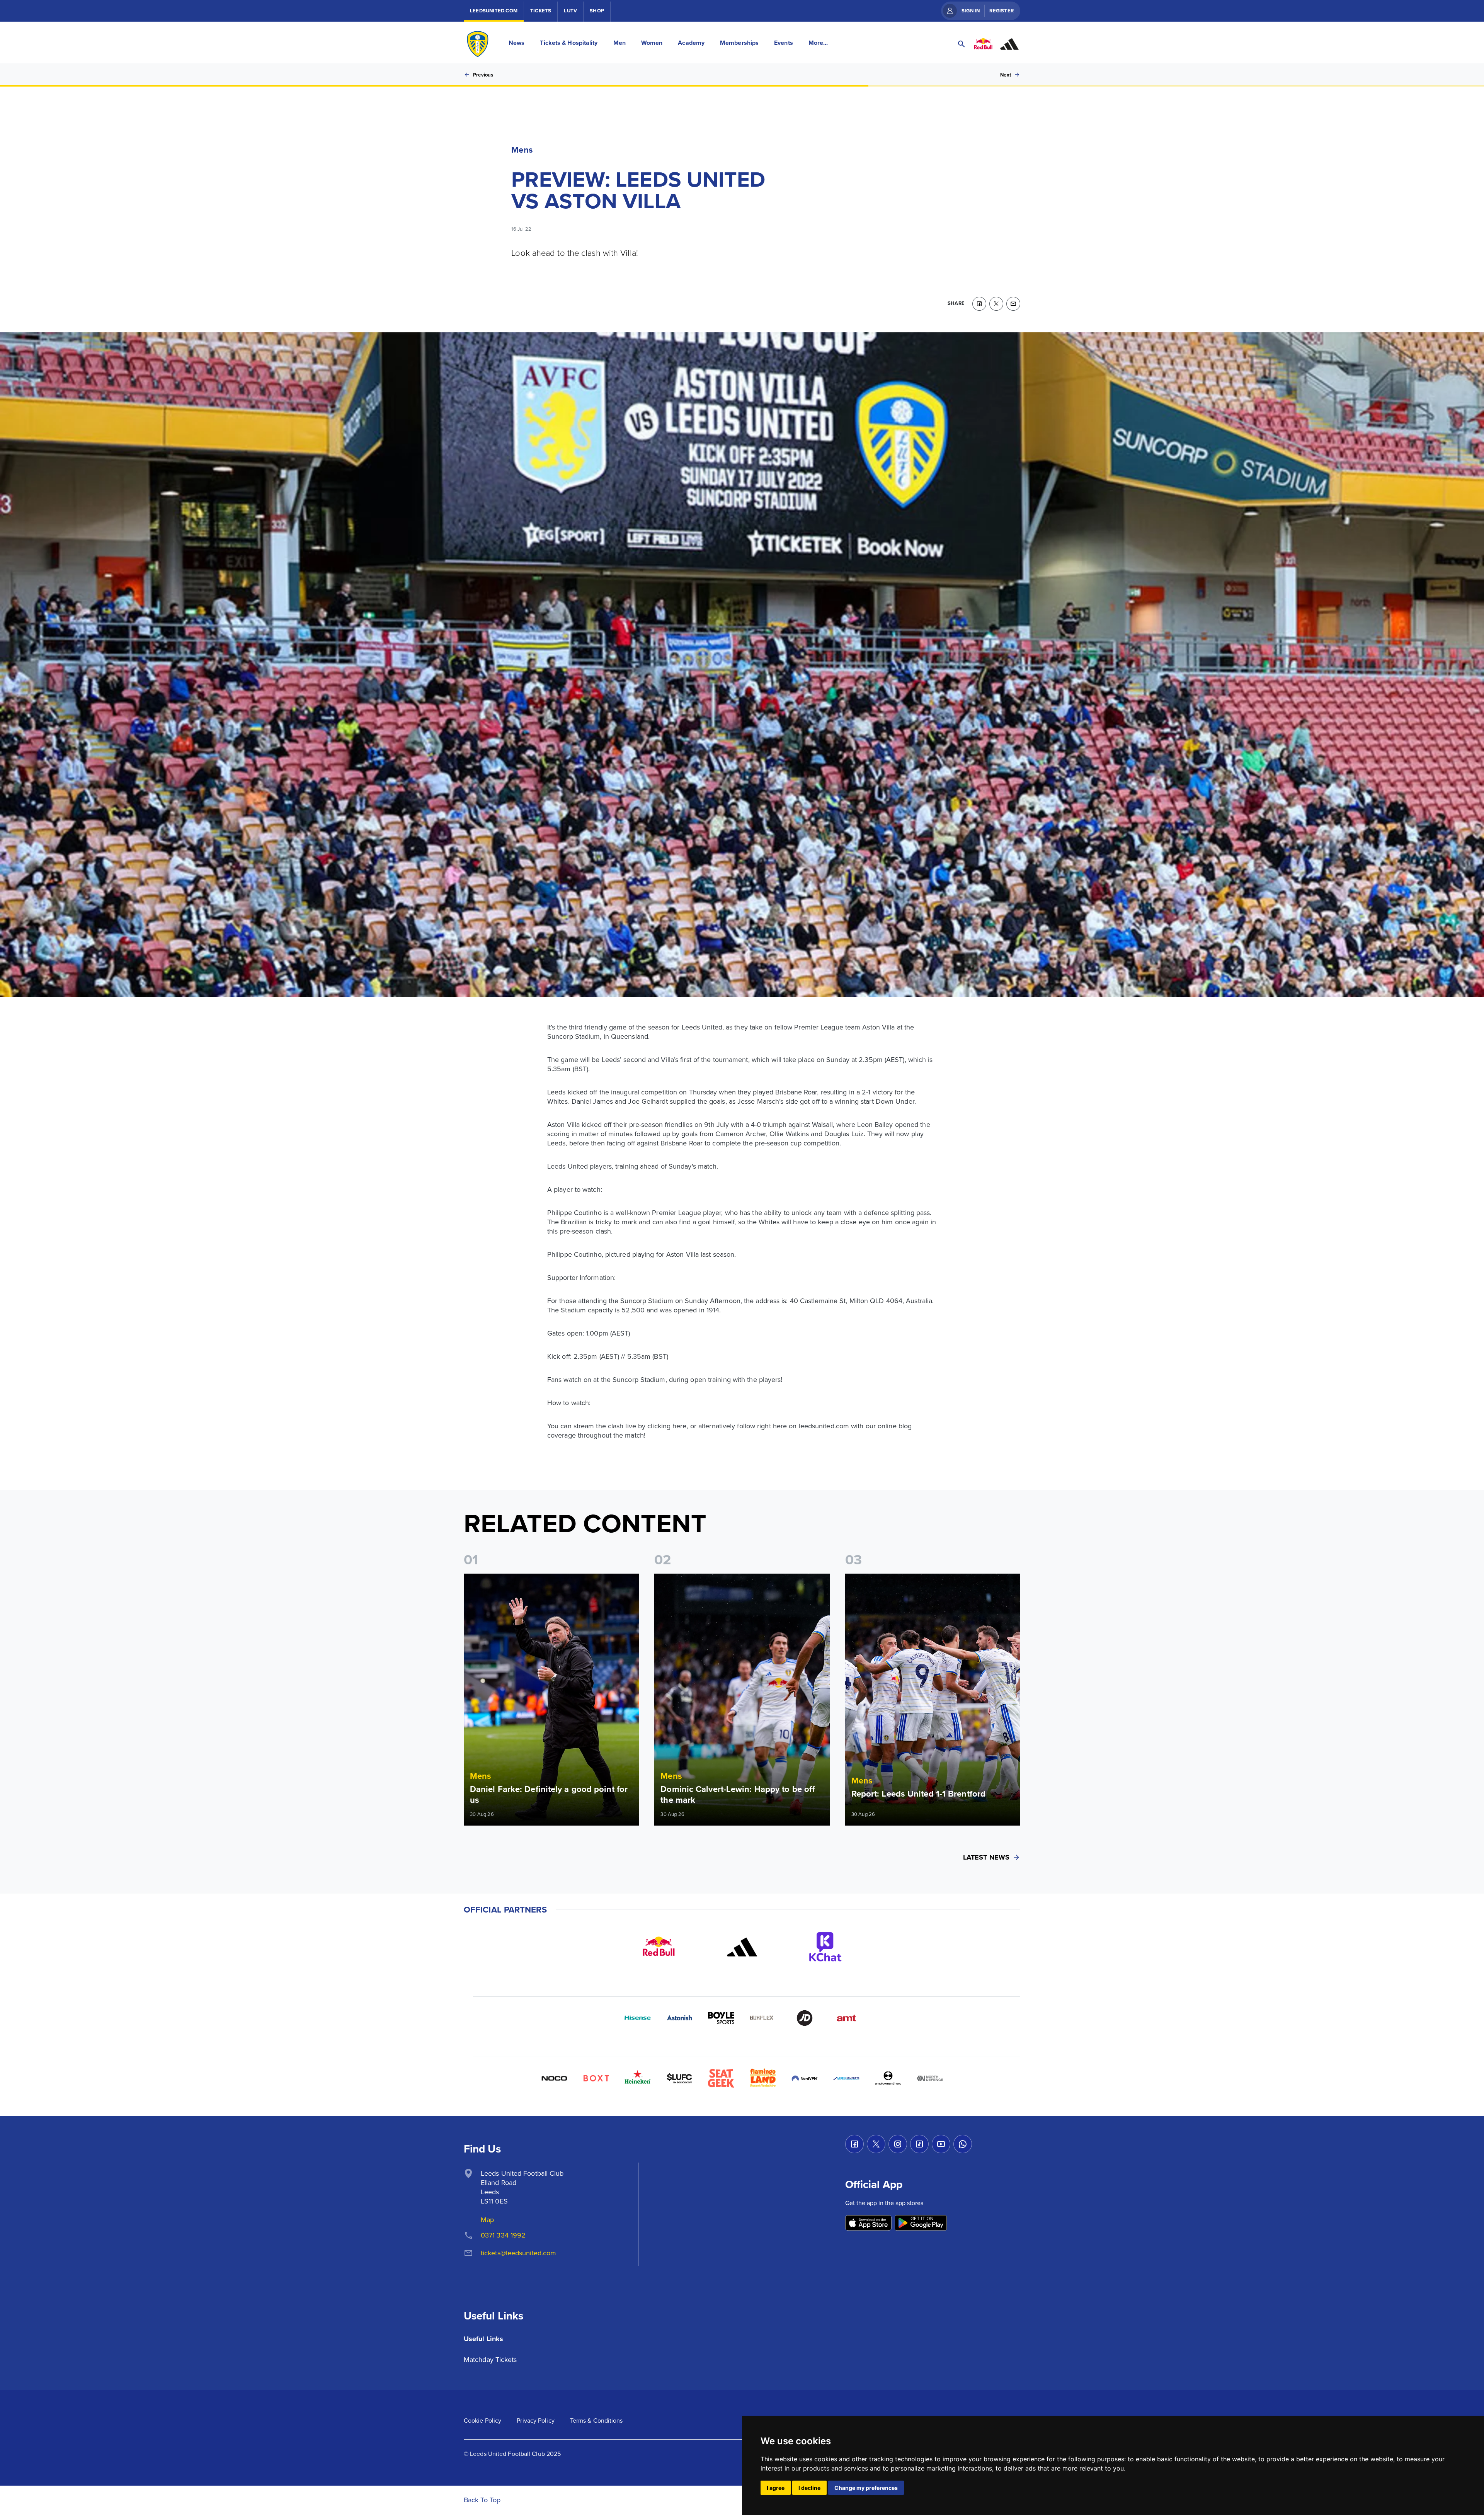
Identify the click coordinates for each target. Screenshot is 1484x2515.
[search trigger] (962, 44)
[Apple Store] (868, 2223)
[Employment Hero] (888, 2078)
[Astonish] (679, 2018)
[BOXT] (596, 2078)
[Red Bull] (659, 1947)
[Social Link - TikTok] (919, 2144)
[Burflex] (763, 2018)
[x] (996, 304)
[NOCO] (554, 2078)
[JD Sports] (805, 2018)
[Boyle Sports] (721, 2018)
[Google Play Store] (921, 2223)
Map (487, 2220)
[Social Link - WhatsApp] (963, 2144)
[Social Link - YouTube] (941, 2144)
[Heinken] (638, 2078)
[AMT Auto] (846, 2018)
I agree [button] (776, 2488)
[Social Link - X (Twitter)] (876, 2144)
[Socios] (679, 2078)
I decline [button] (809, 2488)
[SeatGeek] (721, 2078)
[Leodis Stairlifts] (846, 2078)
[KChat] (825, 1947)
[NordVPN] (805, 2078)
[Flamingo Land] (763, 2078)
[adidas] (742, 1947)
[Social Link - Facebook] (854, 2144)
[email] (1013, 304)
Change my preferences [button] (866, 2488)
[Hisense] (638, 2018)
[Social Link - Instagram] (898, 2144)
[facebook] (979, 304)
